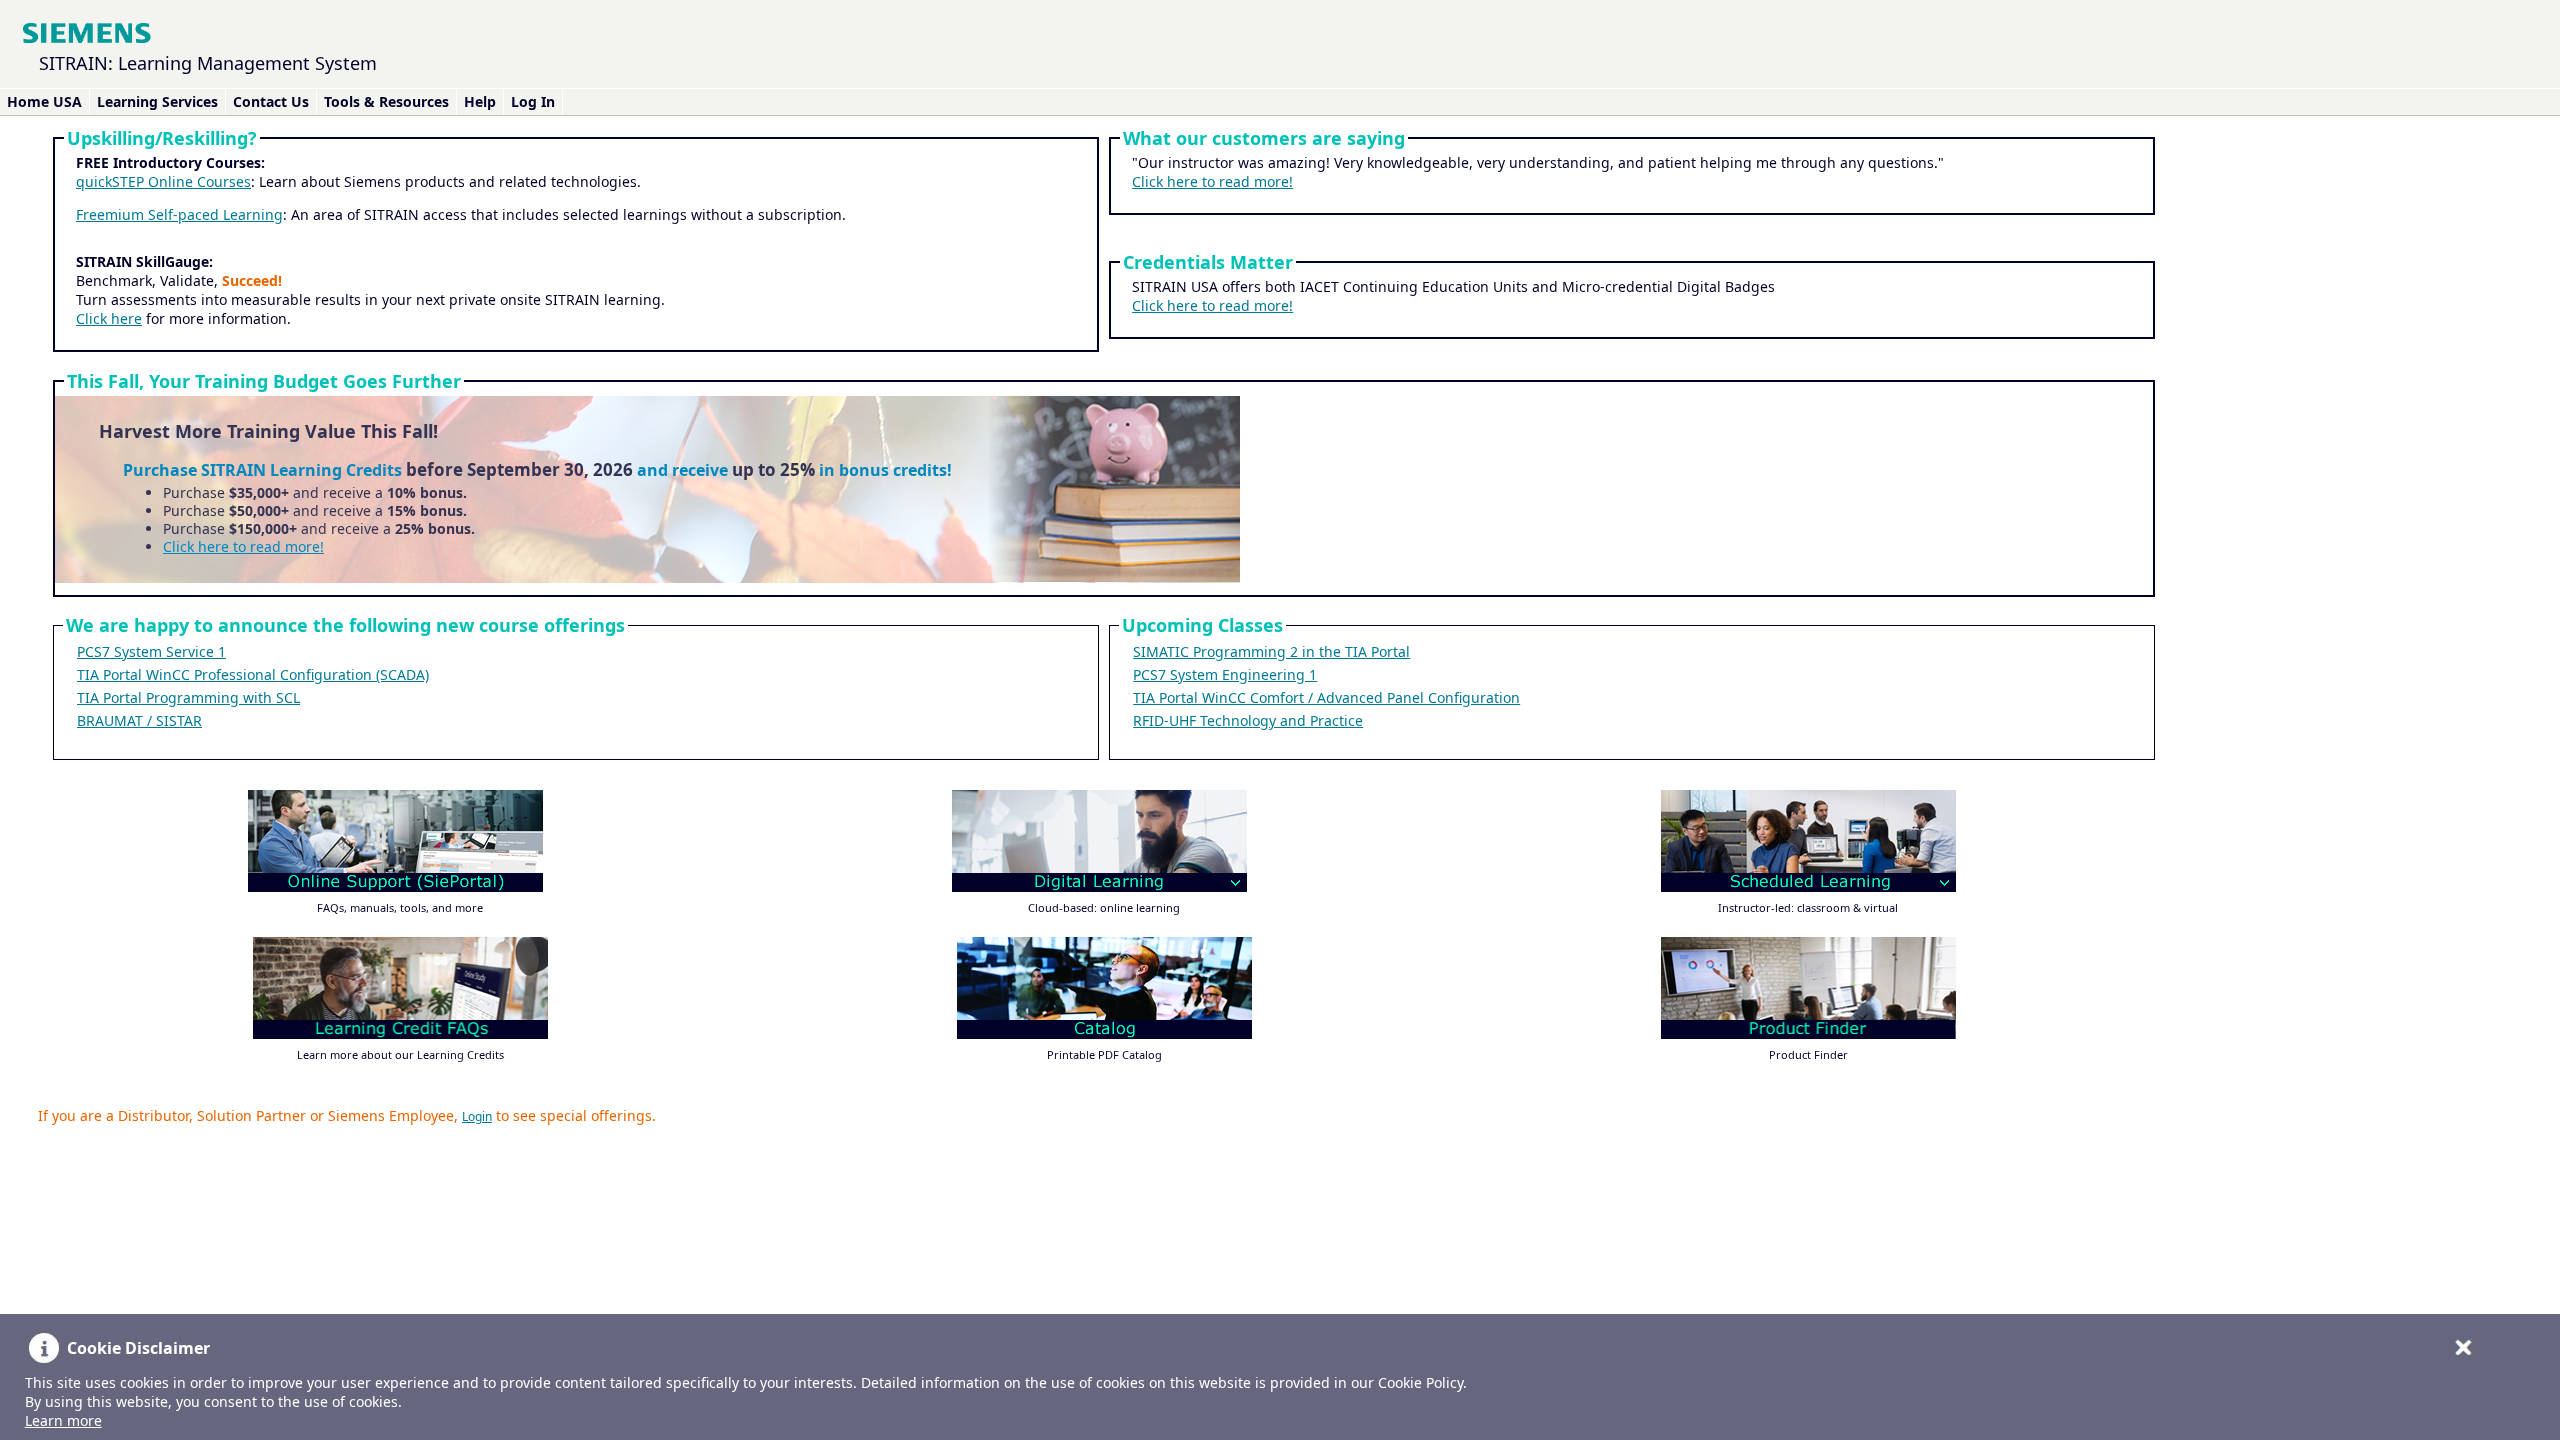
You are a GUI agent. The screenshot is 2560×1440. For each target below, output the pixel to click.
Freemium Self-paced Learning (179, 214)
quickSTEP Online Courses (163, 181)
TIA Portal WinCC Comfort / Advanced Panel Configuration (1326, 697)
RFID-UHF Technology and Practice (1248, 720)
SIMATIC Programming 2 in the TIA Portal (1271, 651)
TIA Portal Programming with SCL (188, 697)
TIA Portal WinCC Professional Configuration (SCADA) (253, 674)
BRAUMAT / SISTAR (139, 720)
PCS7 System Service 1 (151, 651)
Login (477, 1116)
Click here (109, 318)
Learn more (63, 1420)
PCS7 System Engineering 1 (1225, 674)
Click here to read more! (1212, 181)
